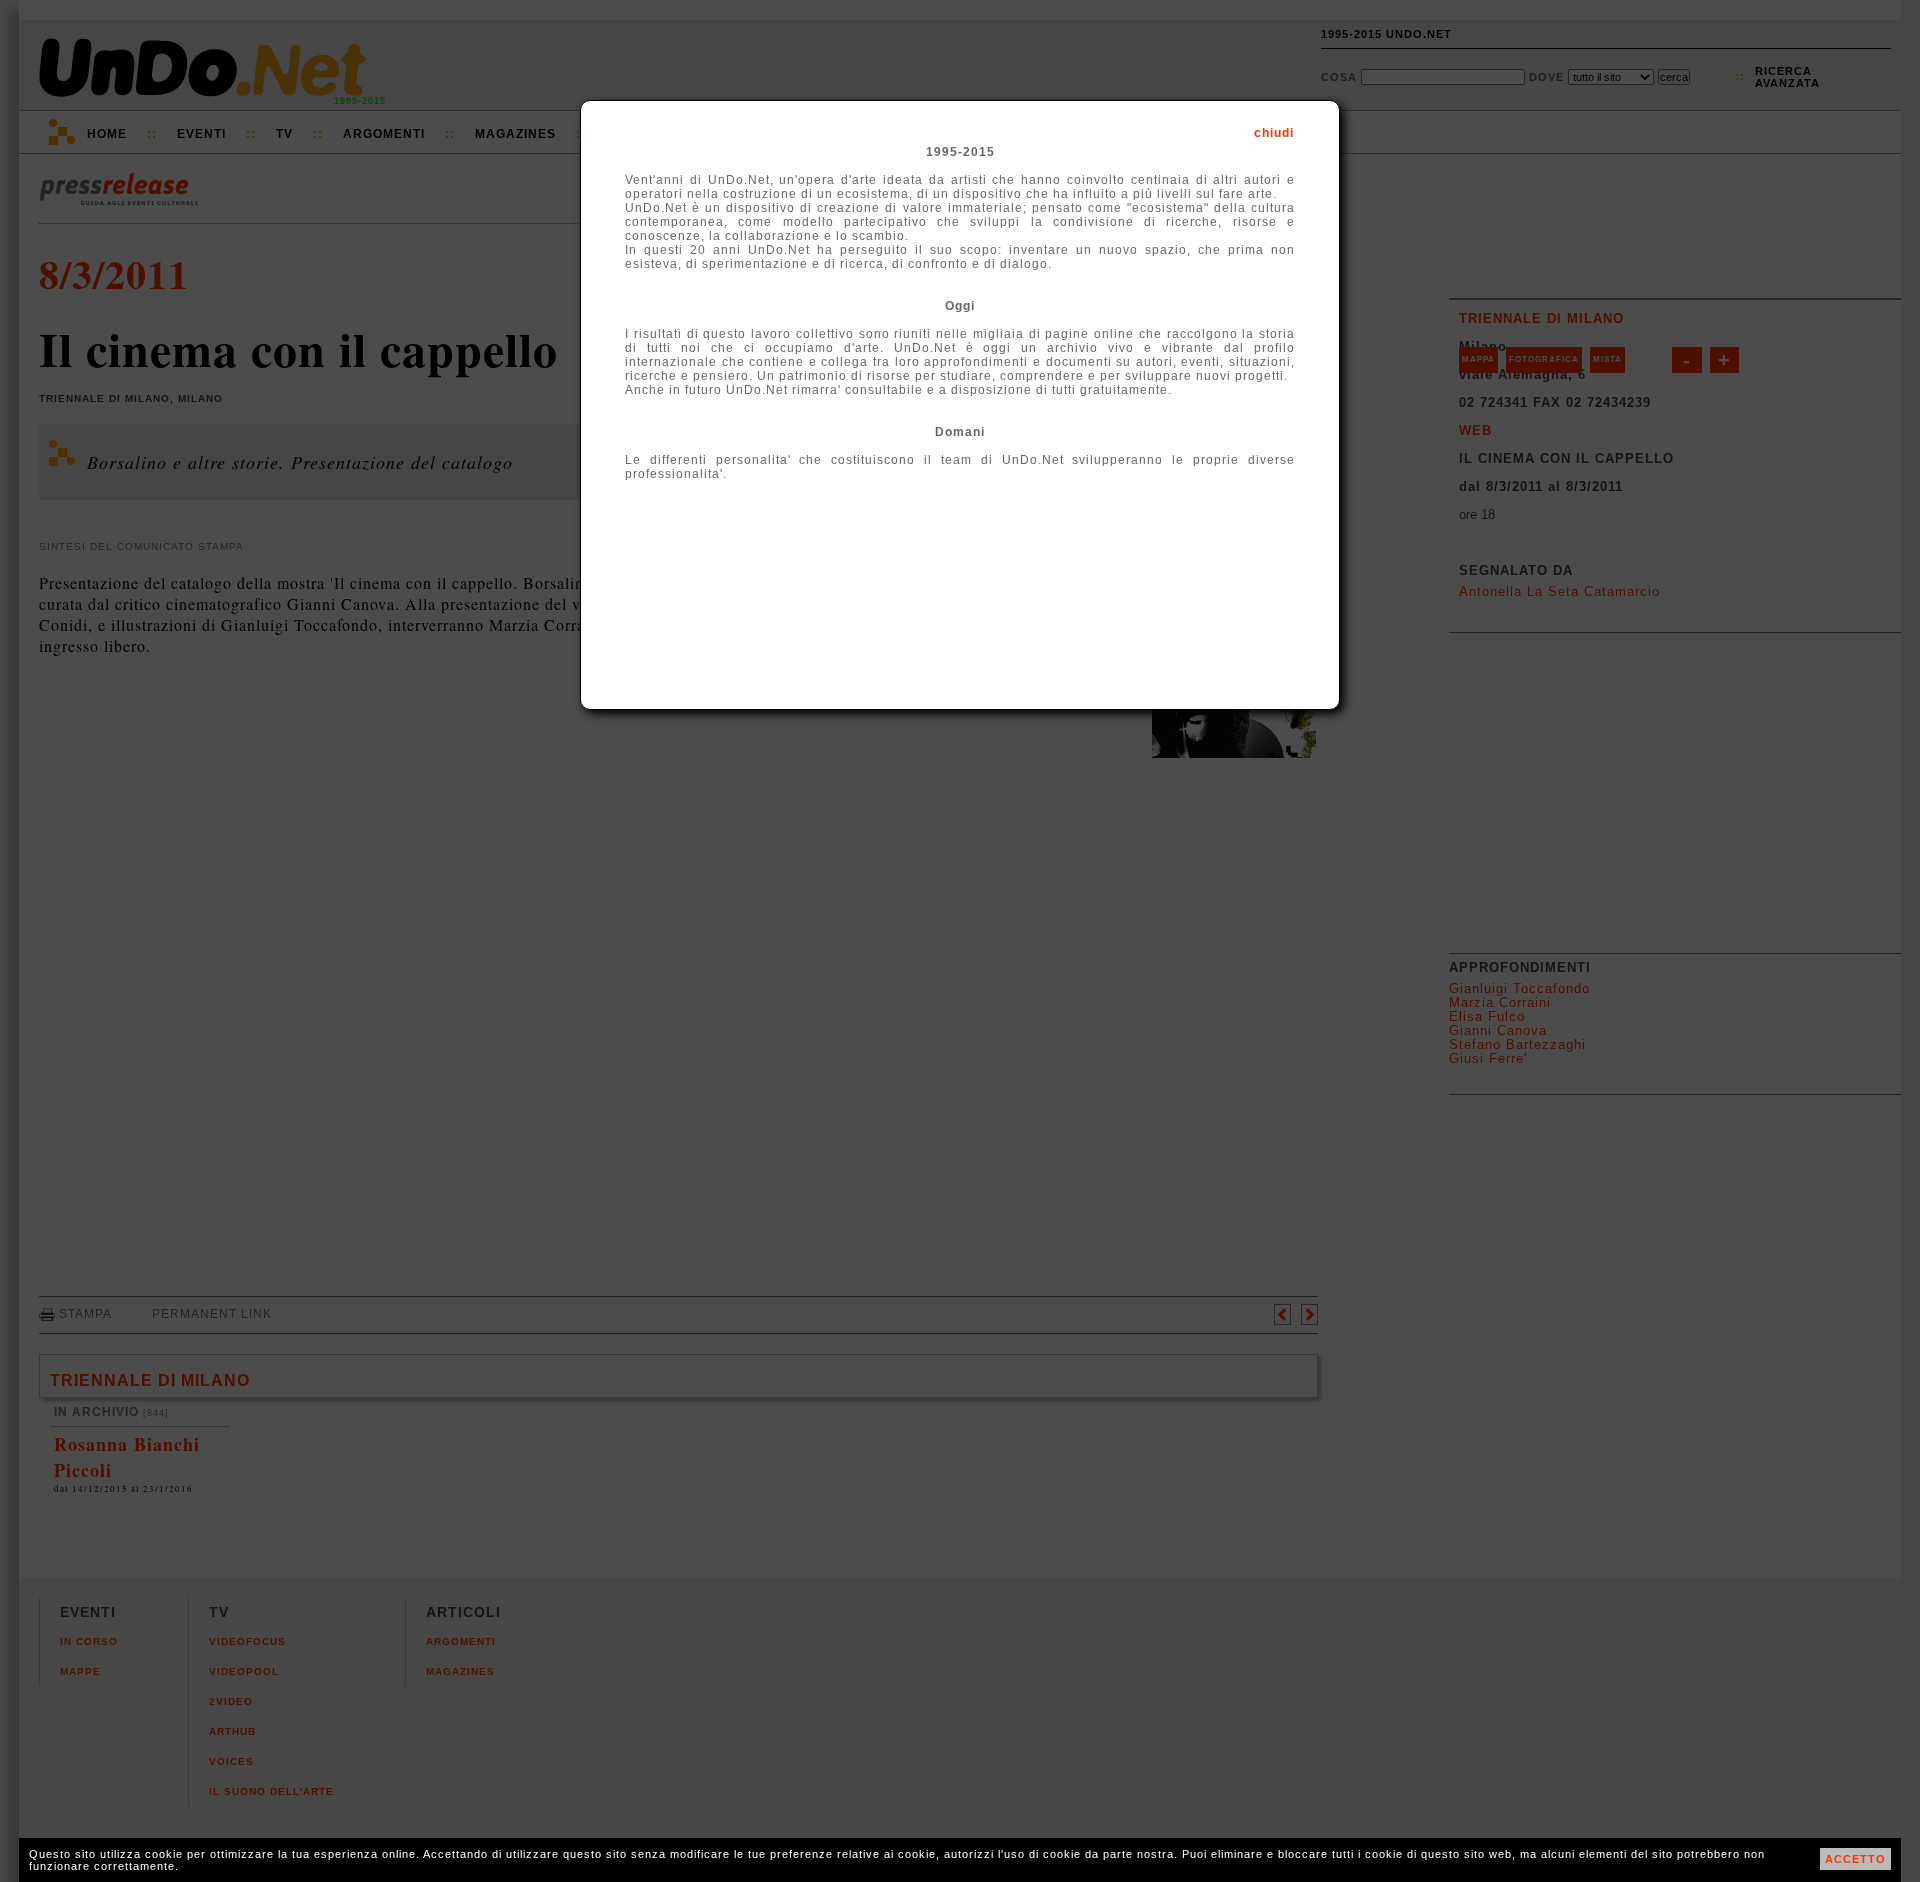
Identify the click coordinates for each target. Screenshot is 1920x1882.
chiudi (1274, 133)
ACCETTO (1855, 1859)
